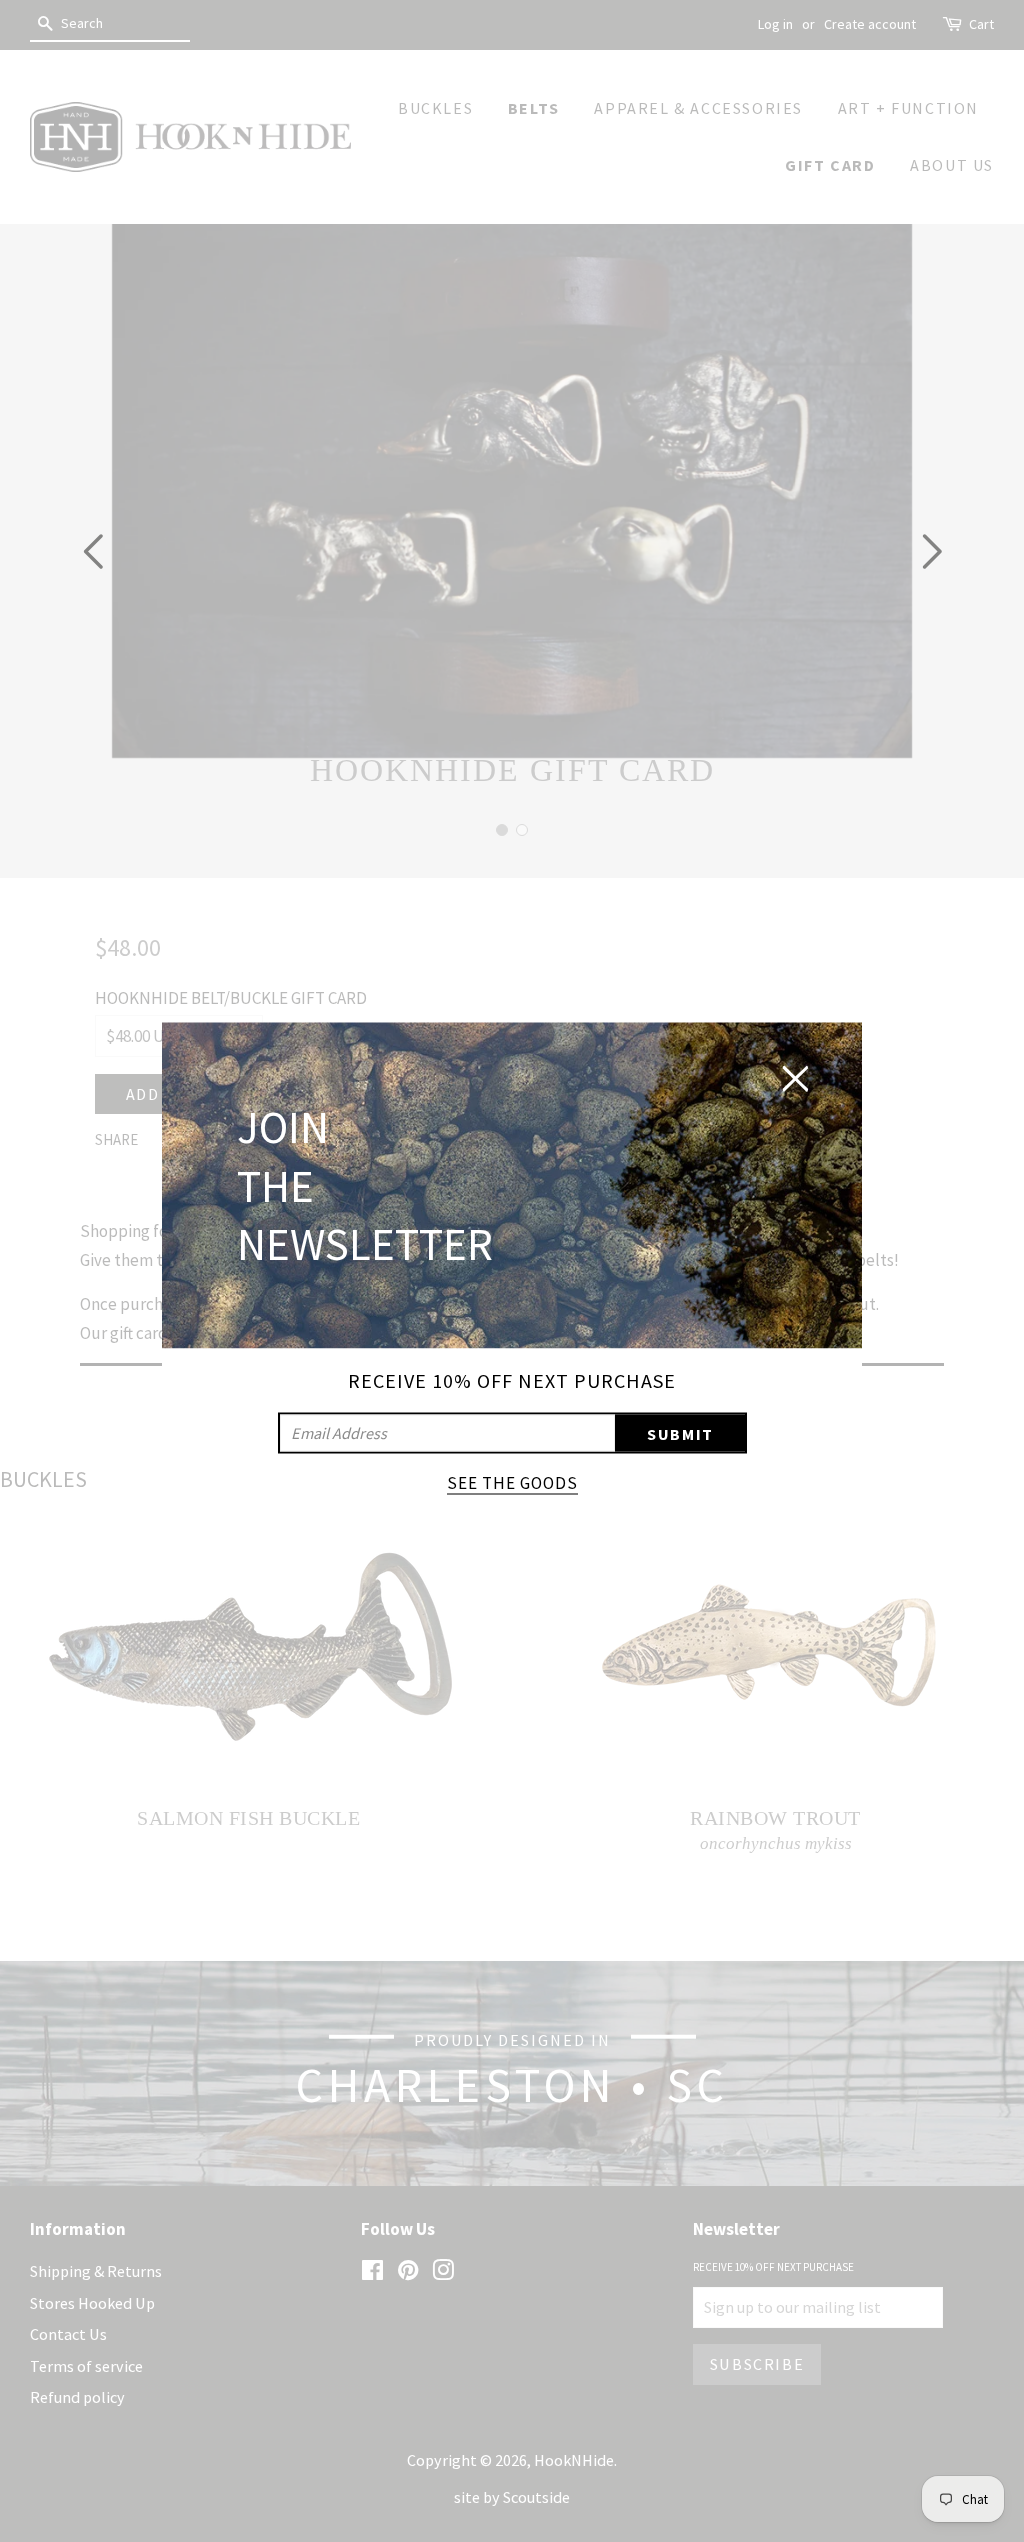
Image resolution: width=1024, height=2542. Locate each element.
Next (931, 551)
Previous (92, 551)
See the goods (512, 1483)
